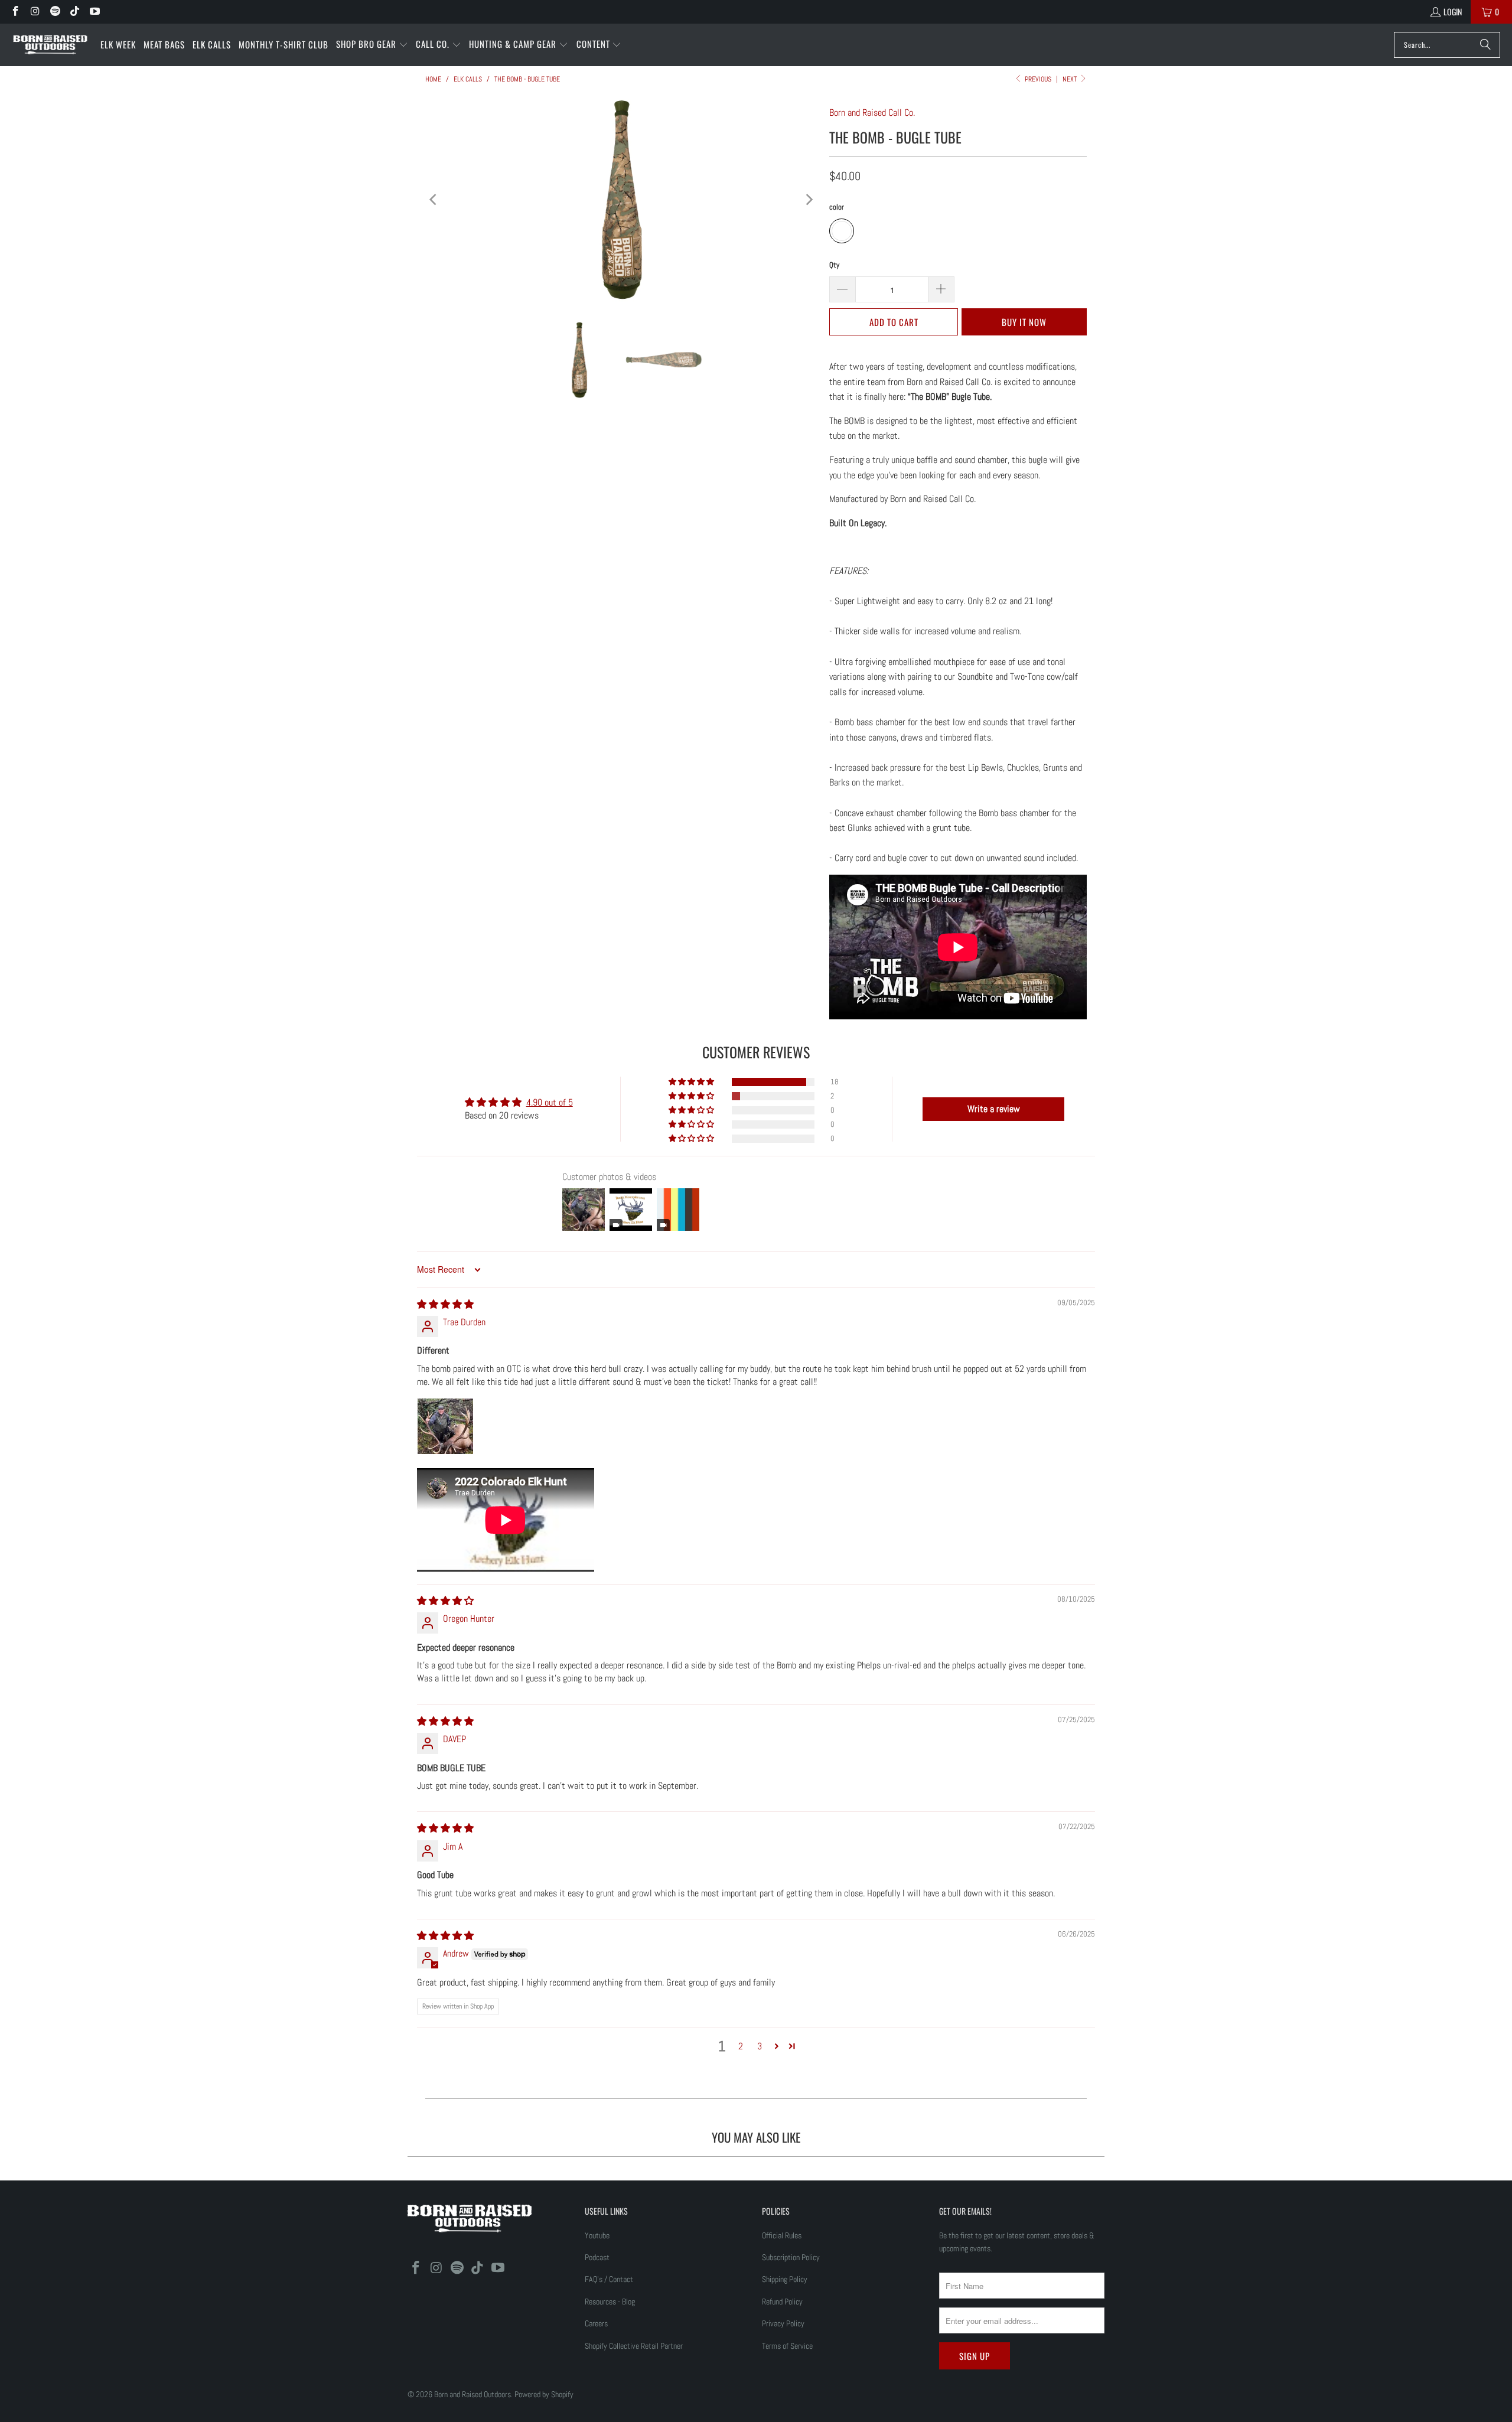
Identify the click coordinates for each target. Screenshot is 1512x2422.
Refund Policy (782, 2302)
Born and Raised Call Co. (872, 113)
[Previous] (434, 200)
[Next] (809, 200)
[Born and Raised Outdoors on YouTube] (94, 12)
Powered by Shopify (544, 2394)
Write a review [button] (994, 1109)
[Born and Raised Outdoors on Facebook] (15, 12)
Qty (834, 265)
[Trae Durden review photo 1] (445, 1426)
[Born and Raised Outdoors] (50, 45)
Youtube (597, 2235)
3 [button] (760, 2046)
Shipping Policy (785, 2279)
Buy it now (1024, 322)
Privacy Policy (783, 2323)
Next (1071, 79)
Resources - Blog (610, 2302)
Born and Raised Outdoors (472, 2394)
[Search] (1485, 45)
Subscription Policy (791, 2257)
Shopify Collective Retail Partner (634, 2346)
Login (1453, 12)
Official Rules (782, 2235)
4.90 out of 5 (550, 1102)
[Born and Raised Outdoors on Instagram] (35, 12)
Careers (596, 2323)
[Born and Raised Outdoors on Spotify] (54, 12)
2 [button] (741, 2046)
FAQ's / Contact (609, 2279)
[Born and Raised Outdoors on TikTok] (74, 12)
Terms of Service (787, 2346)
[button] (372, 45)
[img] (445, 1304)
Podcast (597, 2257)
